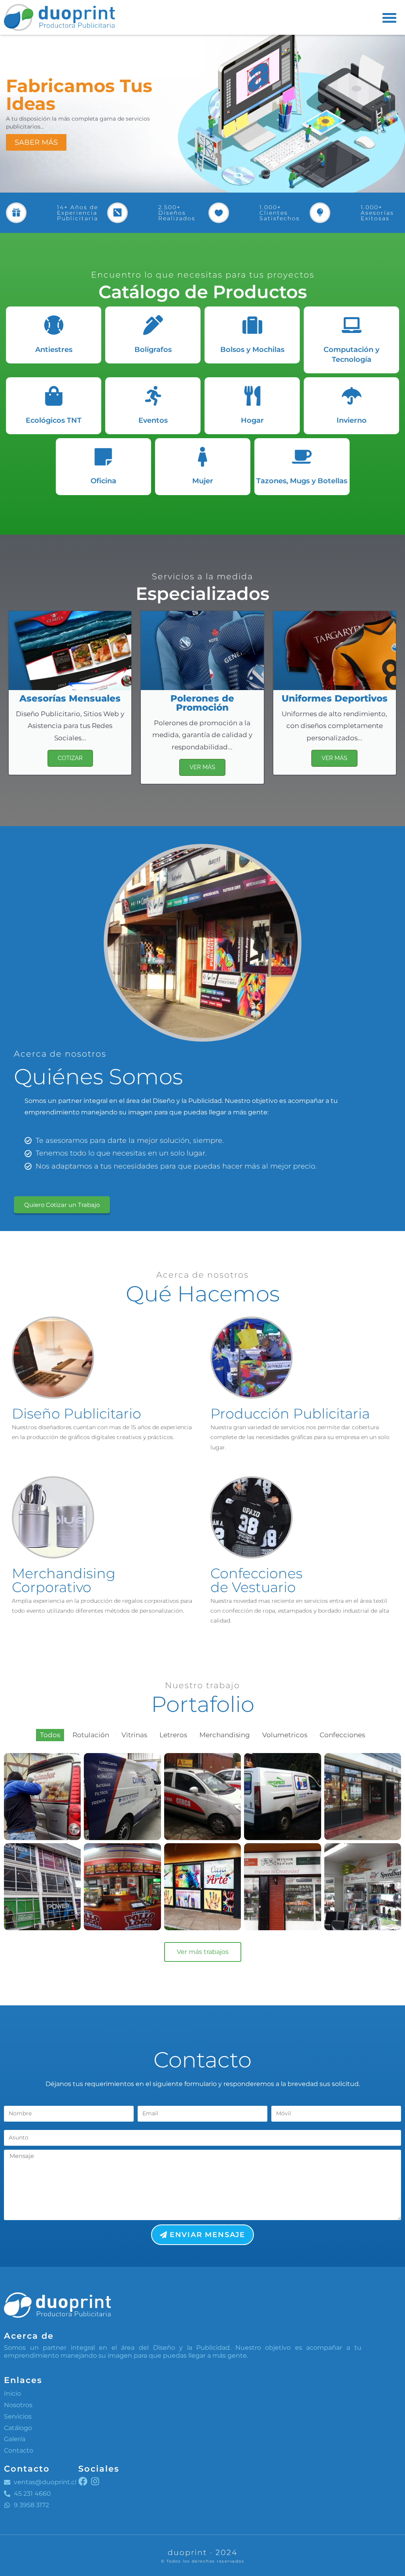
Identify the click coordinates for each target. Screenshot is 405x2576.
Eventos (153, 420)
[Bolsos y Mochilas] (252, 325)
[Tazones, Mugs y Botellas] (302, 457)
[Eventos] (153, 396)
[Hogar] (252, 396)
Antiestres (54, 350)
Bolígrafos (153, 350)
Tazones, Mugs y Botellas (302, 481)
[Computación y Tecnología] (352, 325)
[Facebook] (83, 2481)
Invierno (352, 420)
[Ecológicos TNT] (54, 396)
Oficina (103, 481)
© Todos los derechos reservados (203, 2561)
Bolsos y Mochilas (252, 350)
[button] (389, 18)
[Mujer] (202, 457)
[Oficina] (103, 457)
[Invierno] (352, 396)
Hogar (252, 420)
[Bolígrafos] (153, 325)
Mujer (203, 481)
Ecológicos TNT (54, 420)
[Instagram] (95, 2481)
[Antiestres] (54, 325)
